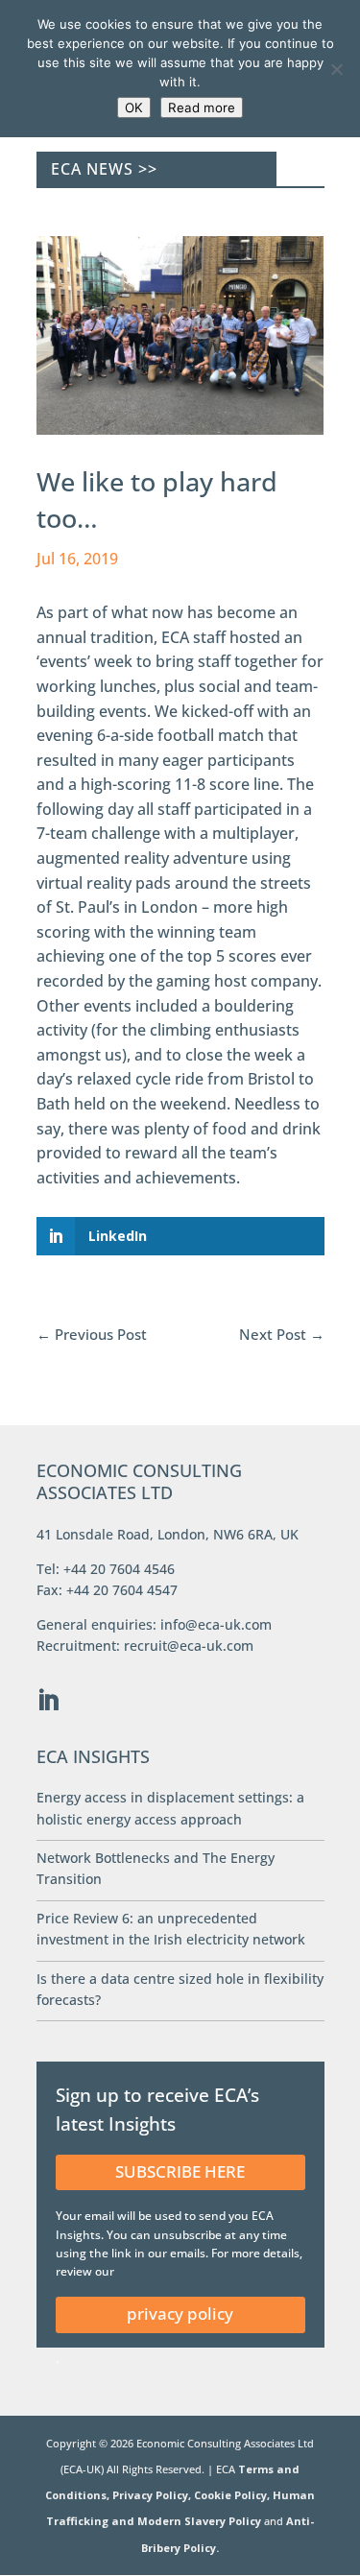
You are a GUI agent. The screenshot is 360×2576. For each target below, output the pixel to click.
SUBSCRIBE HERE (180, 2171)
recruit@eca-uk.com (189, 1646)
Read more (202, 107)
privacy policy (180, 2314)
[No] (336, 69)
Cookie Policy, (233, 2495)
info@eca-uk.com (216, 1624)
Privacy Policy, (153, 2495)
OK (134, 107)
